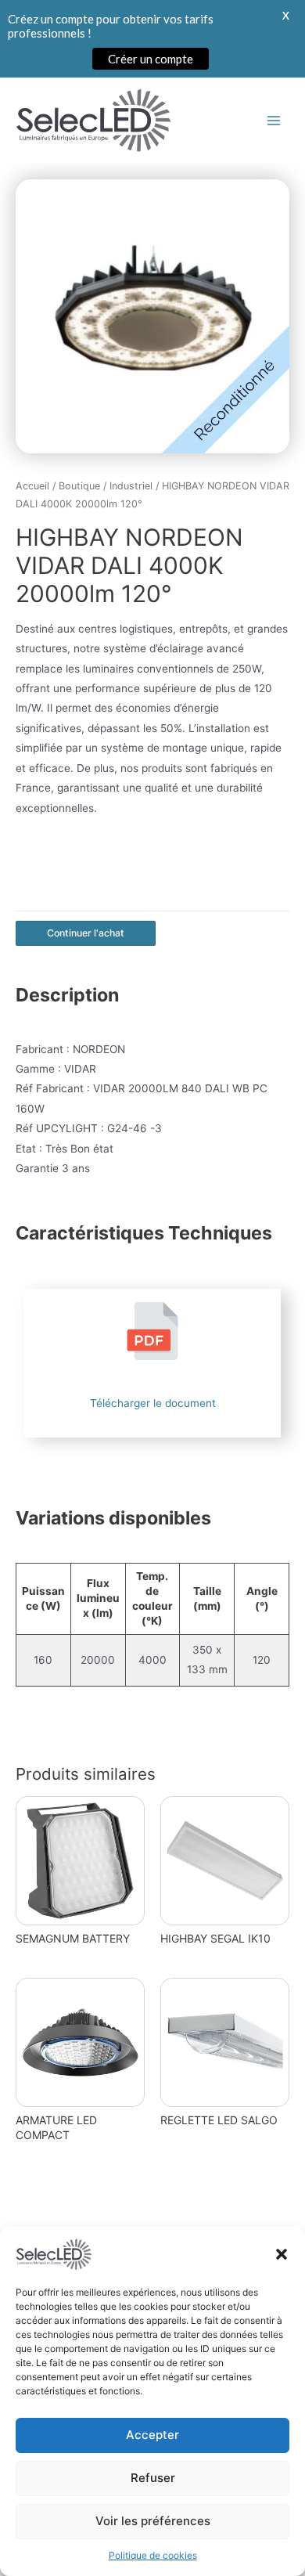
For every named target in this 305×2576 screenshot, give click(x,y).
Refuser (153, 2478)
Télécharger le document (153, 1403)
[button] (282, 2254)
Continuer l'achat (86, 933)
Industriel (131, 486)
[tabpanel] (152, 316)
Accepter (152, 2435)
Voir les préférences (153, 2521)
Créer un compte (151, 59)
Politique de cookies (153, 2555)
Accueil (32, 486)
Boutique (79, 486)
